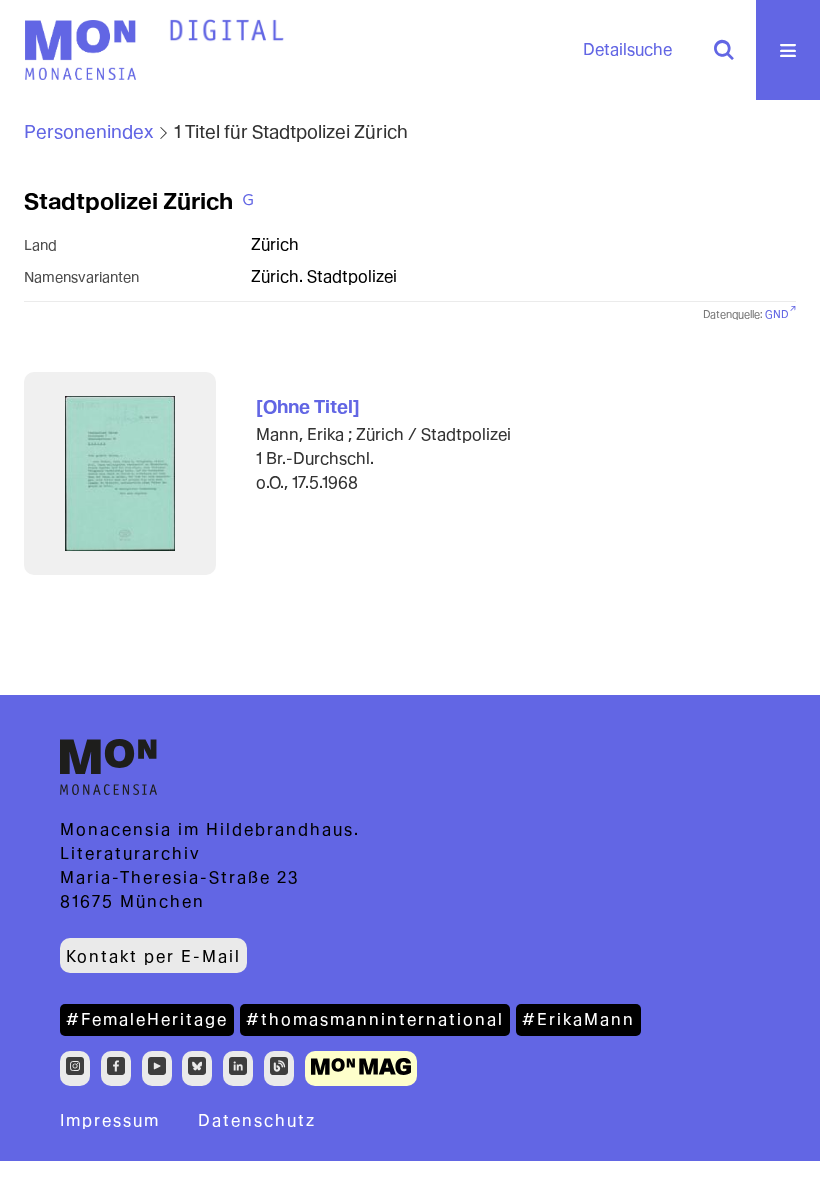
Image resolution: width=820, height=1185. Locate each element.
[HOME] (227, 31)
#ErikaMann (578, 1019)
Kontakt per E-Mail (153, 956)
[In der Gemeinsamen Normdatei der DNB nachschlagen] (248, 201)
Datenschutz (257, 1120)
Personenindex (88, 131)
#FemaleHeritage (147, 1019)
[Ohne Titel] (308, 406)
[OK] (724, 50)
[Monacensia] (80, 50)
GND (776, 314)
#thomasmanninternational (375, 1019)
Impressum (110, 1120)
